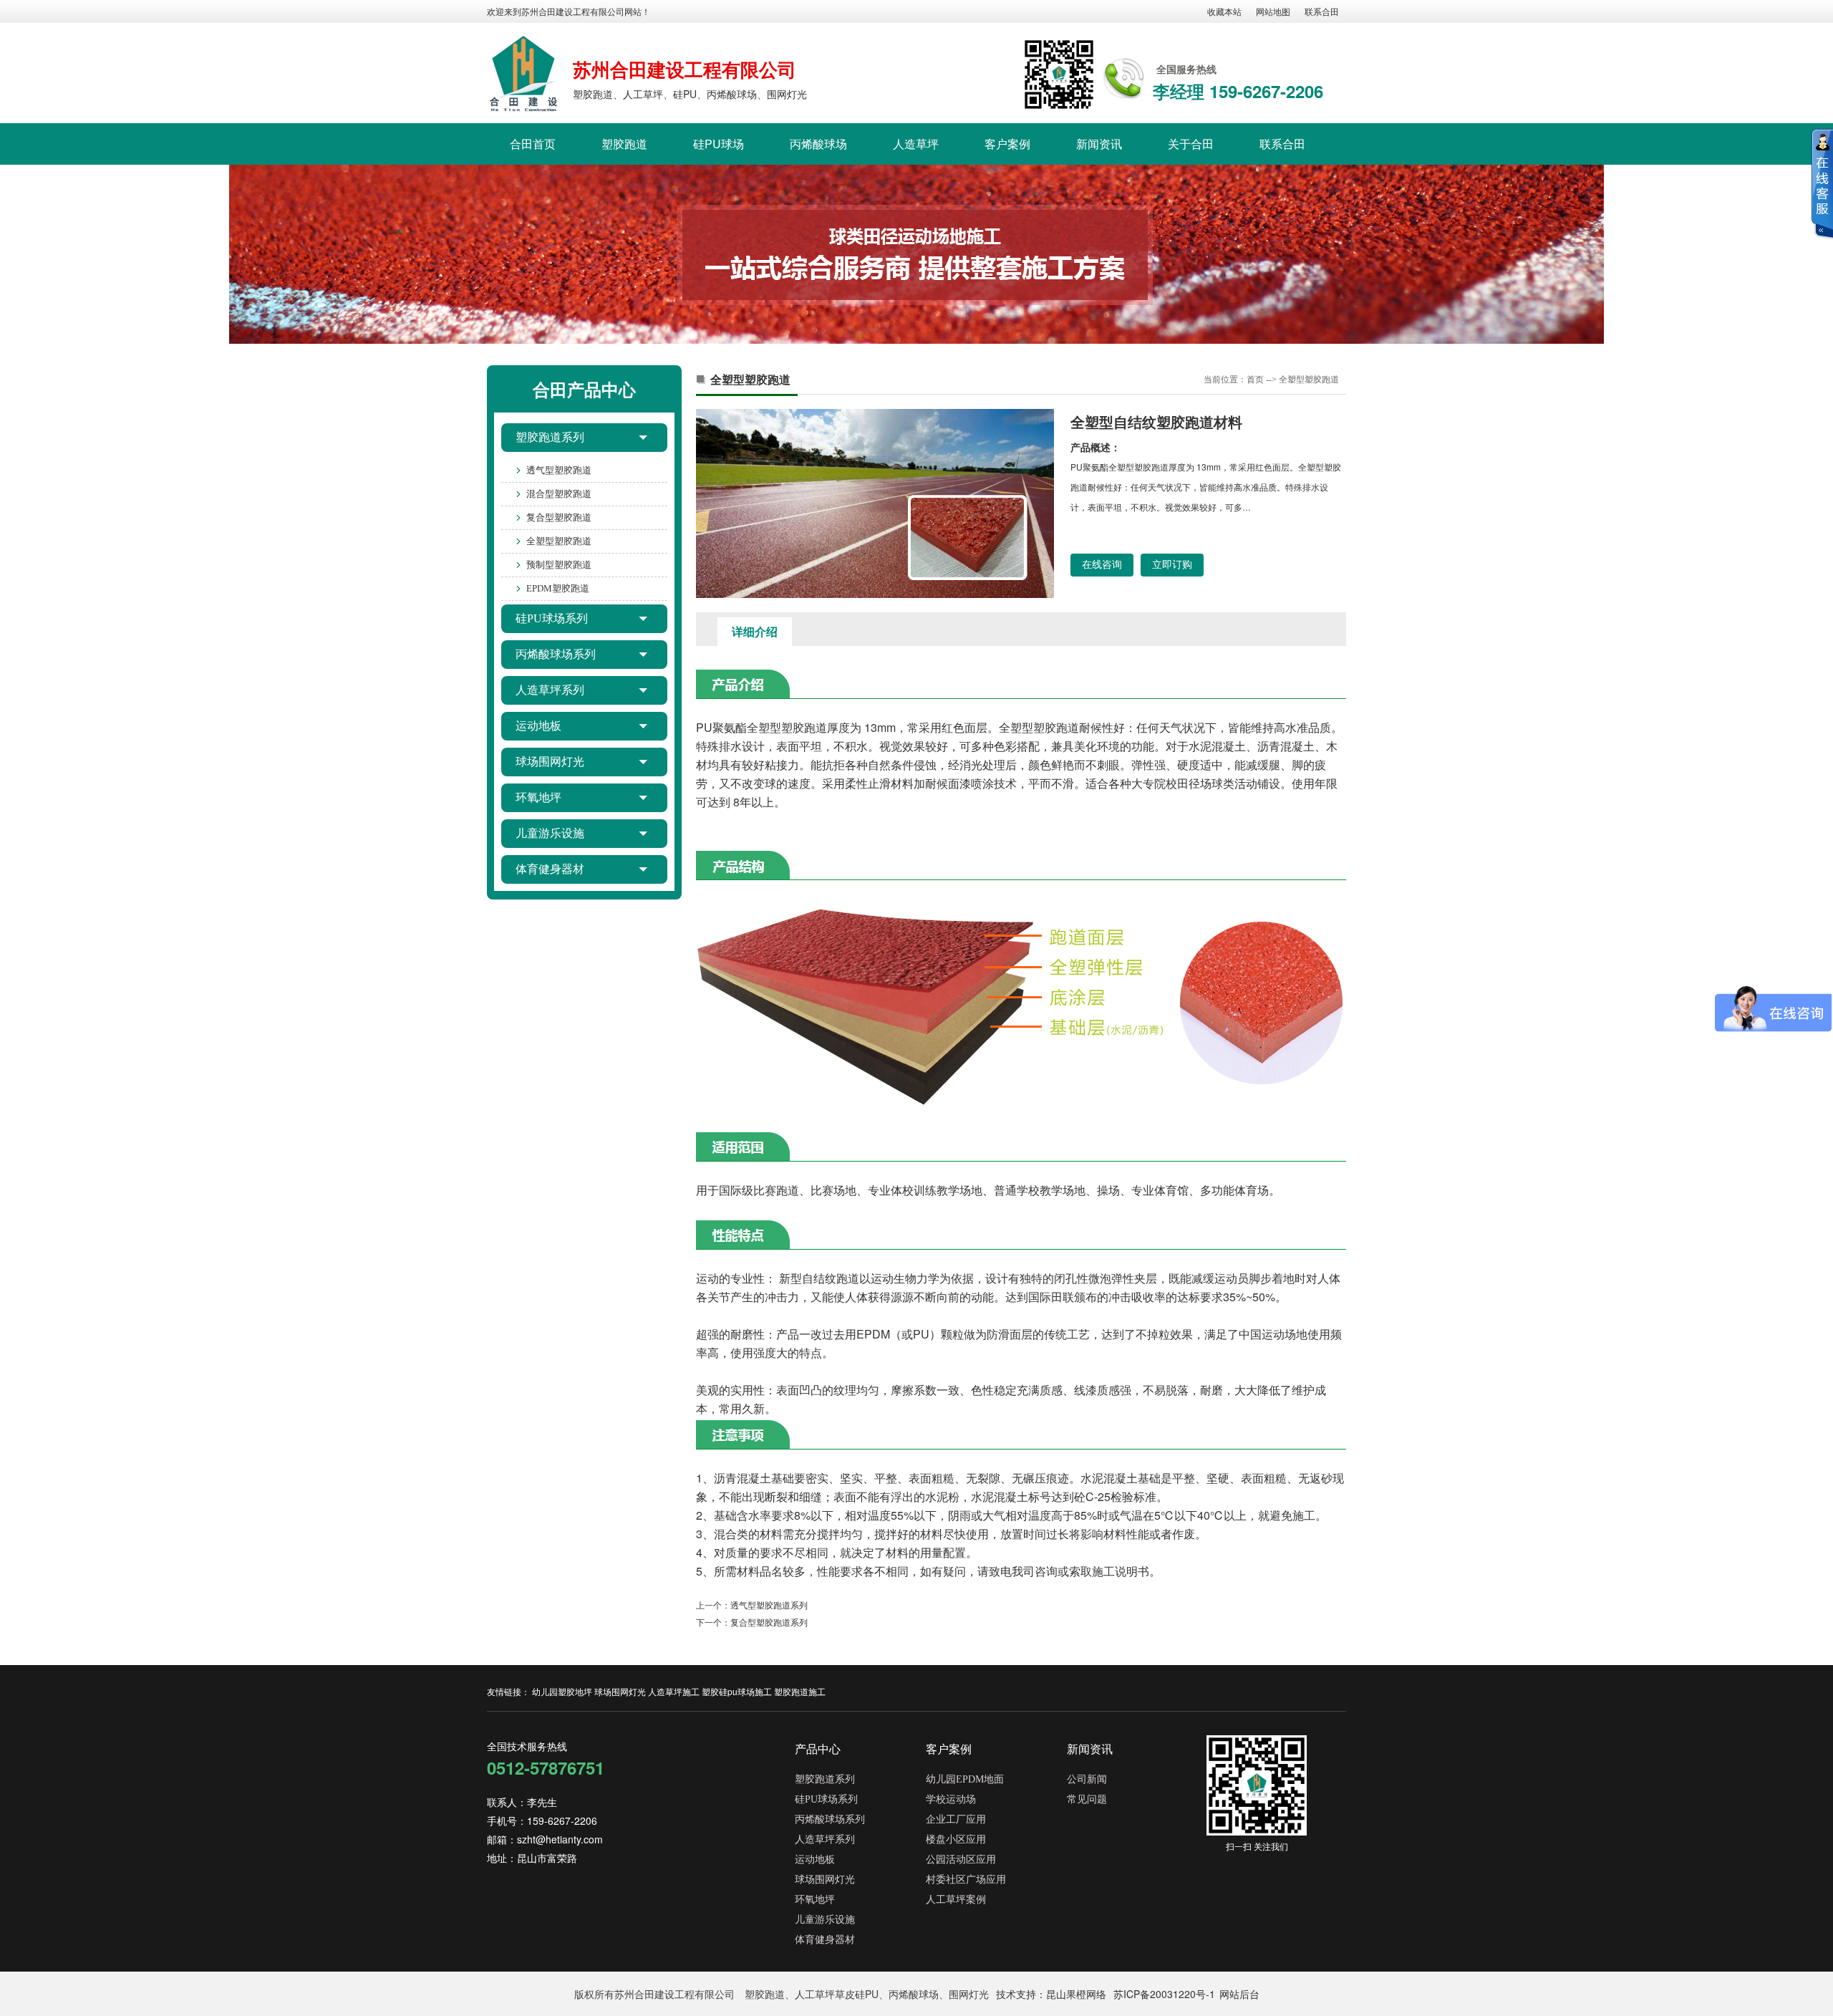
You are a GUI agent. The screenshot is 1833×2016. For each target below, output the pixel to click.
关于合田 (1191, 144)
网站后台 (1239, 1994)
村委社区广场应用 (966, 1880)
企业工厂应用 (956, 1819)
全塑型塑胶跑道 (559, 541)
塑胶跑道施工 (800, 1691)
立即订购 (1172, 565)
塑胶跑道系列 (550, 437)
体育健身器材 (550, 869)
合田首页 (533, 144)
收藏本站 (1224, 11)
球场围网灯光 (550, 762)
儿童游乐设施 (550, 833)
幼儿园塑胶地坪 (562, 1691)
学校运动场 (951, 1799)
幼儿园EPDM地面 (965, 1779)
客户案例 (1007, 144)
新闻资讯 (1099, 144)
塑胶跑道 (624, 144)
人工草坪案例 (956, 1900)
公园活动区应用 (961, 1860)
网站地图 (1273, 11)
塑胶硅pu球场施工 (737, 1691)
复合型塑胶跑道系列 (769, 1622)
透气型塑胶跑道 (559, 470)
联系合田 (1322, 11)
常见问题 (1087, 1799)
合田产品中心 (584, 389)
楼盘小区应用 (956, 1839)
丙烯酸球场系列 (556, 654)
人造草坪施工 (674, 1691)
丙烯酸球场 (818, 144)
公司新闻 (1087, 1779)
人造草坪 (916, 144)
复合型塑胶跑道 (559, 517)
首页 (1255, 380)
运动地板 (538, 726)
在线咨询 (1102, 565)
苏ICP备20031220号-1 (1164, 1994)
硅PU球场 (719, 144)
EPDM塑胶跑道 (558, 588)
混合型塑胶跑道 (559, 494)
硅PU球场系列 (552, 618)
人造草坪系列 (550, 690)
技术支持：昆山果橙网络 (1051, 1994)
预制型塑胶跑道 (559, 565)
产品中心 (818, 1749)
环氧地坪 (538, 797)
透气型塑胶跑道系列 (769, 1605)
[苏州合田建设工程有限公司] (524, 74)
